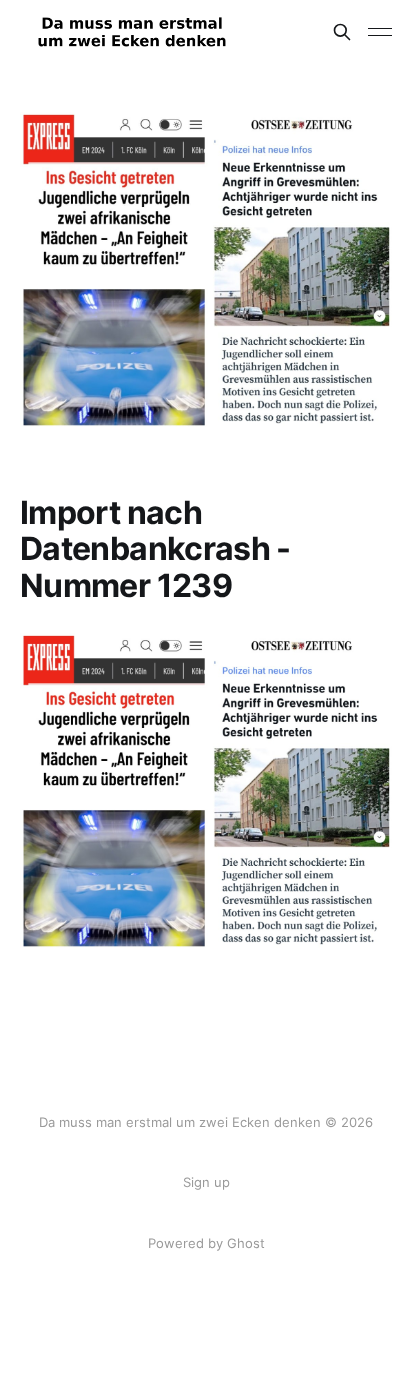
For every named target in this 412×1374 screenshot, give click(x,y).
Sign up (206, 1182)
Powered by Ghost (206, 1243)
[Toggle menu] (380, 32)
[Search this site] (342, 32)
